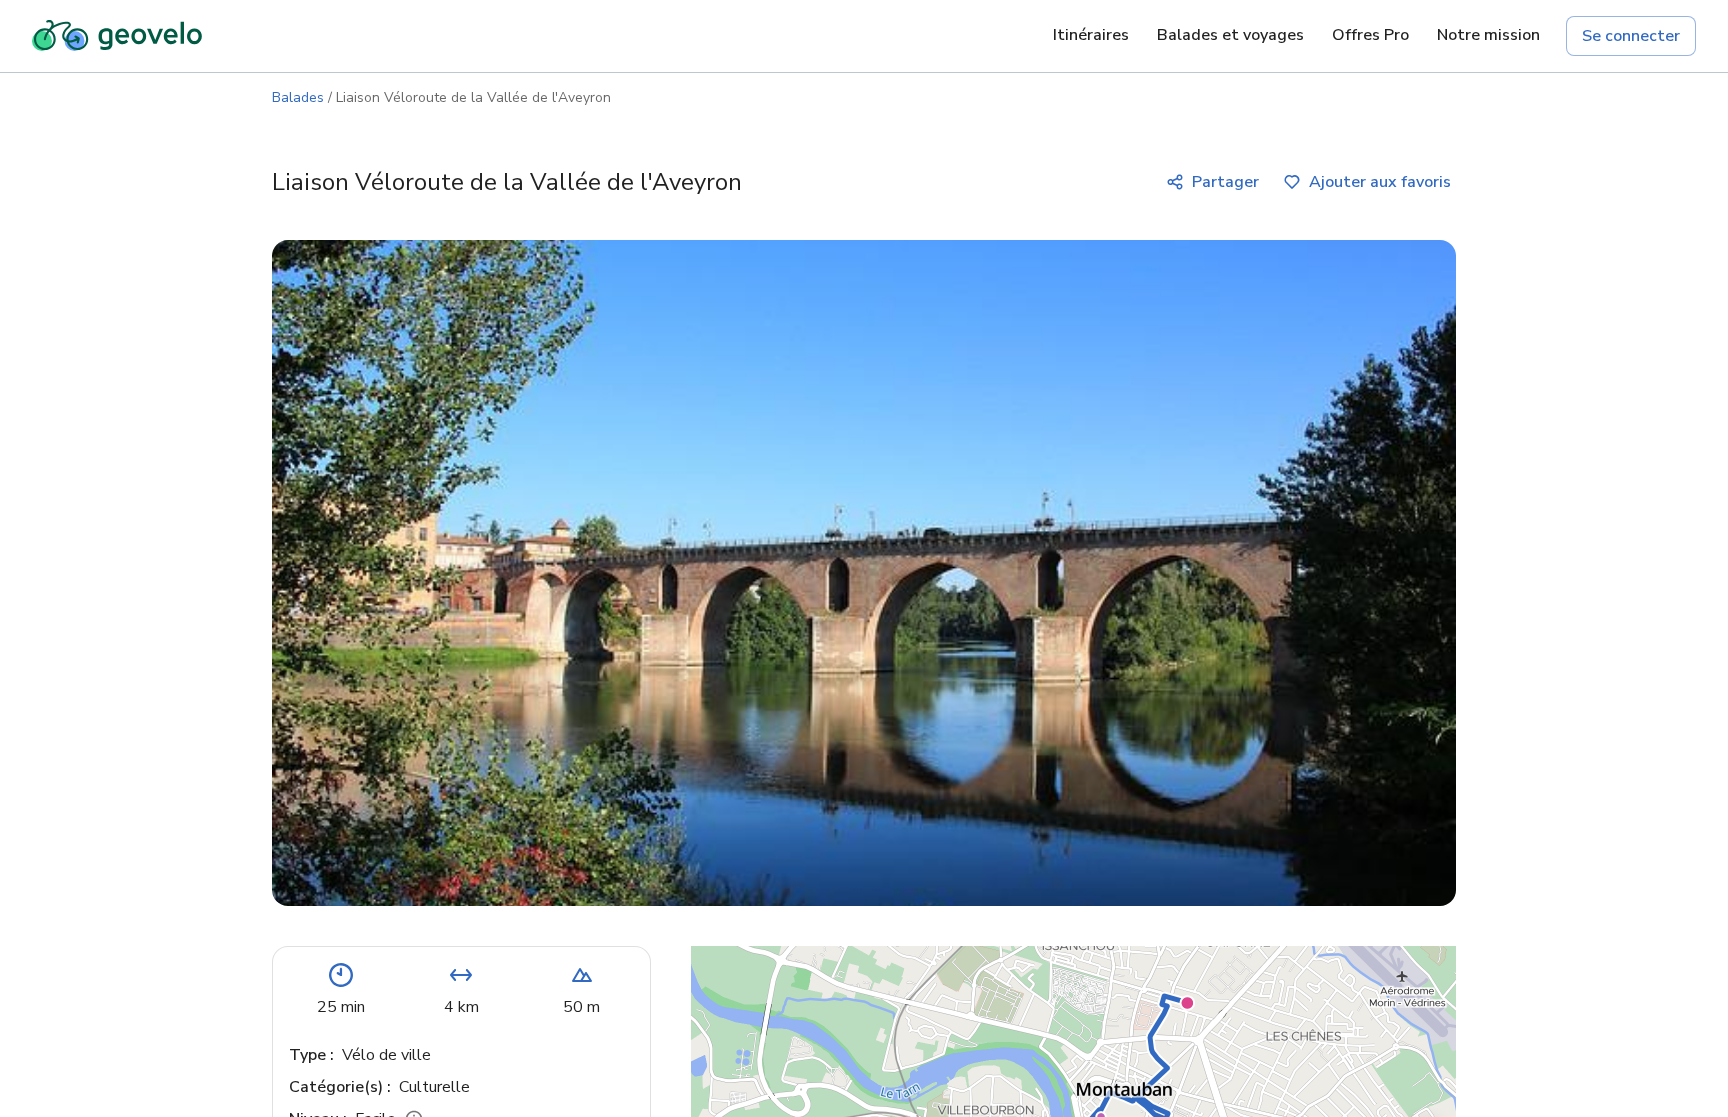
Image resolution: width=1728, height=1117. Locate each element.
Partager (1225, 182)
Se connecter (1631, 36)
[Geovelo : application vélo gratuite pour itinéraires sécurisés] (117, 36)
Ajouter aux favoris (1380, 182)
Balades (298, 97)
